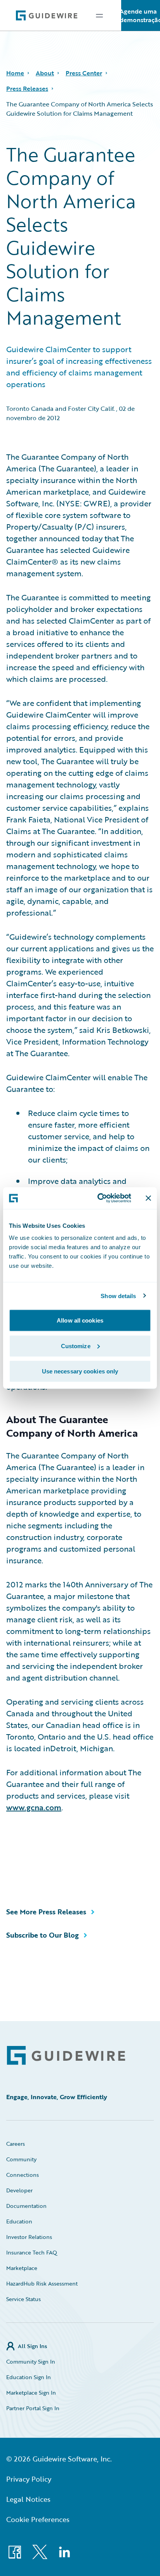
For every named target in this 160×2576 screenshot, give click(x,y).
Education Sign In (29, 2377)
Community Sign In (31, 2361)
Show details (118, 1296)
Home (15, 73)
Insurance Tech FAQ (32, 2252)
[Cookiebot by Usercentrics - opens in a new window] (99, 1198)
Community (21, 2159)
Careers (16, 2144)
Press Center (84, 73)
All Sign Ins (32, 2346)
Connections (23, 2175)
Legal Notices (28, 2499)
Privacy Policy (29, 2479)
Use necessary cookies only (80, 1371)
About (45, 73)
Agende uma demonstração (141, 16)
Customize (76, 1346)
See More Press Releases (46, 1912)
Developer (19, 2190)
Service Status (23, 2299)
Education (19, 2221)
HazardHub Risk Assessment (42, 2283)
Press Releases (27, 89)
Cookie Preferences (38, 2519)
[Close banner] (148, 1198)
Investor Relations (29, 2237)
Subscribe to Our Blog (43, 1935)
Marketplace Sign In (31, 2393)
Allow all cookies (80, 1320)
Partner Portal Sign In (33, 2408)
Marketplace (22, 2268)
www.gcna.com (34, 1807)
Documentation (26, 2206)
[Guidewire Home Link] (66, 2055)
